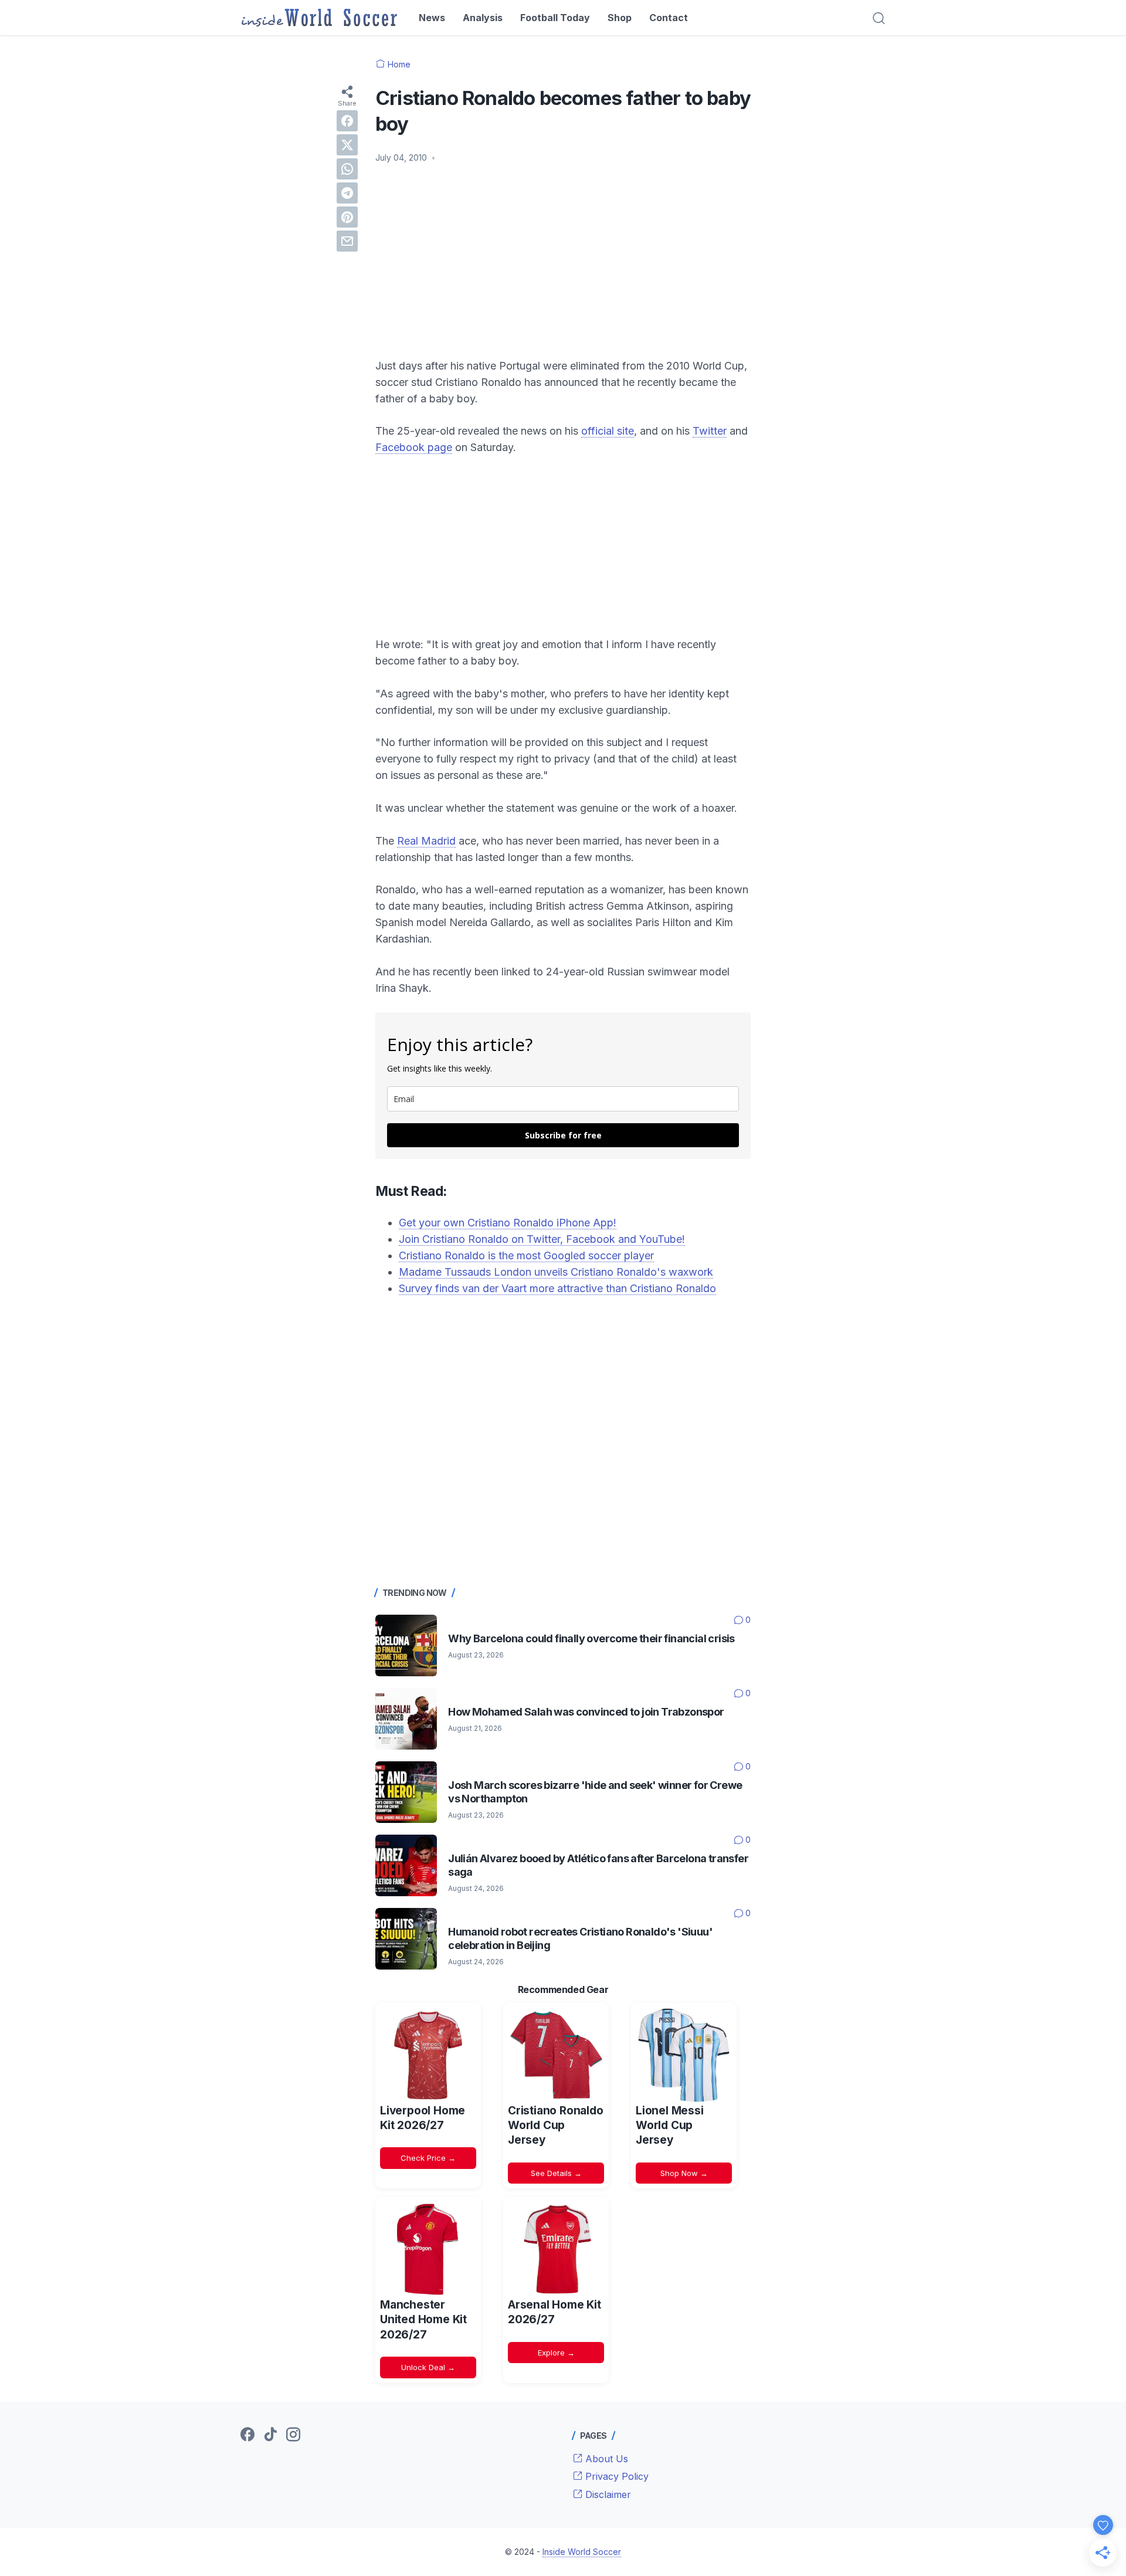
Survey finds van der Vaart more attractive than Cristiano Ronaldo (557, 1288)
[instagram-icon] (293, 2435)
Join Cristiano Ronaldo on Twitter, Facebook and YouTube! (542, 1239)
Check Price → (428, 2158)
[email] (347, 241)
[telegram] (347, 193)
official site (608, 431)
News (432, 18)
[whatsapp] (347, 169)
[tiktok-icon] (270, 2435)
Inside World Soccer (582, 2552)
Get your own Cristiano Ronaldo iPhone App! (508, 1223)
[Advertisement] (563, 261)
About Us (605, 2459)
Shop (620, 18)
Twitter (710, 431)
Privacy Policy (615, 2476)
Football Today (555, 18)
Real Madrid (426, 841)
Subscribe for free (563, 1135)
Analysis (483, 18)
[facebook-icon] (247, 2435)
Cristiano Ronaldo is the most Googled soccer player (526, 1255)
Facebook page (414, 447)
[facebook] (347, 121)
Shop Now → (684, 2173)
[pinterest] (347, 217)
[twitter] (347, 145)
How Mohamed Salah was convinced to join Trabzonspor (586, 1712)
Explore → (556, 2353)
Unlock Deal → (428, 2367)
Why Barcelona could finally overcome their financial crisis (591, 1638)
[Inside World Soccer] (319, 18)
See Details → (556, 2173)
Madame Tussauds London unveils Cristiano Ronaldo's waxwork (556, 1272)
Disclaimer (607, 2494)
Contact (669, 18)
